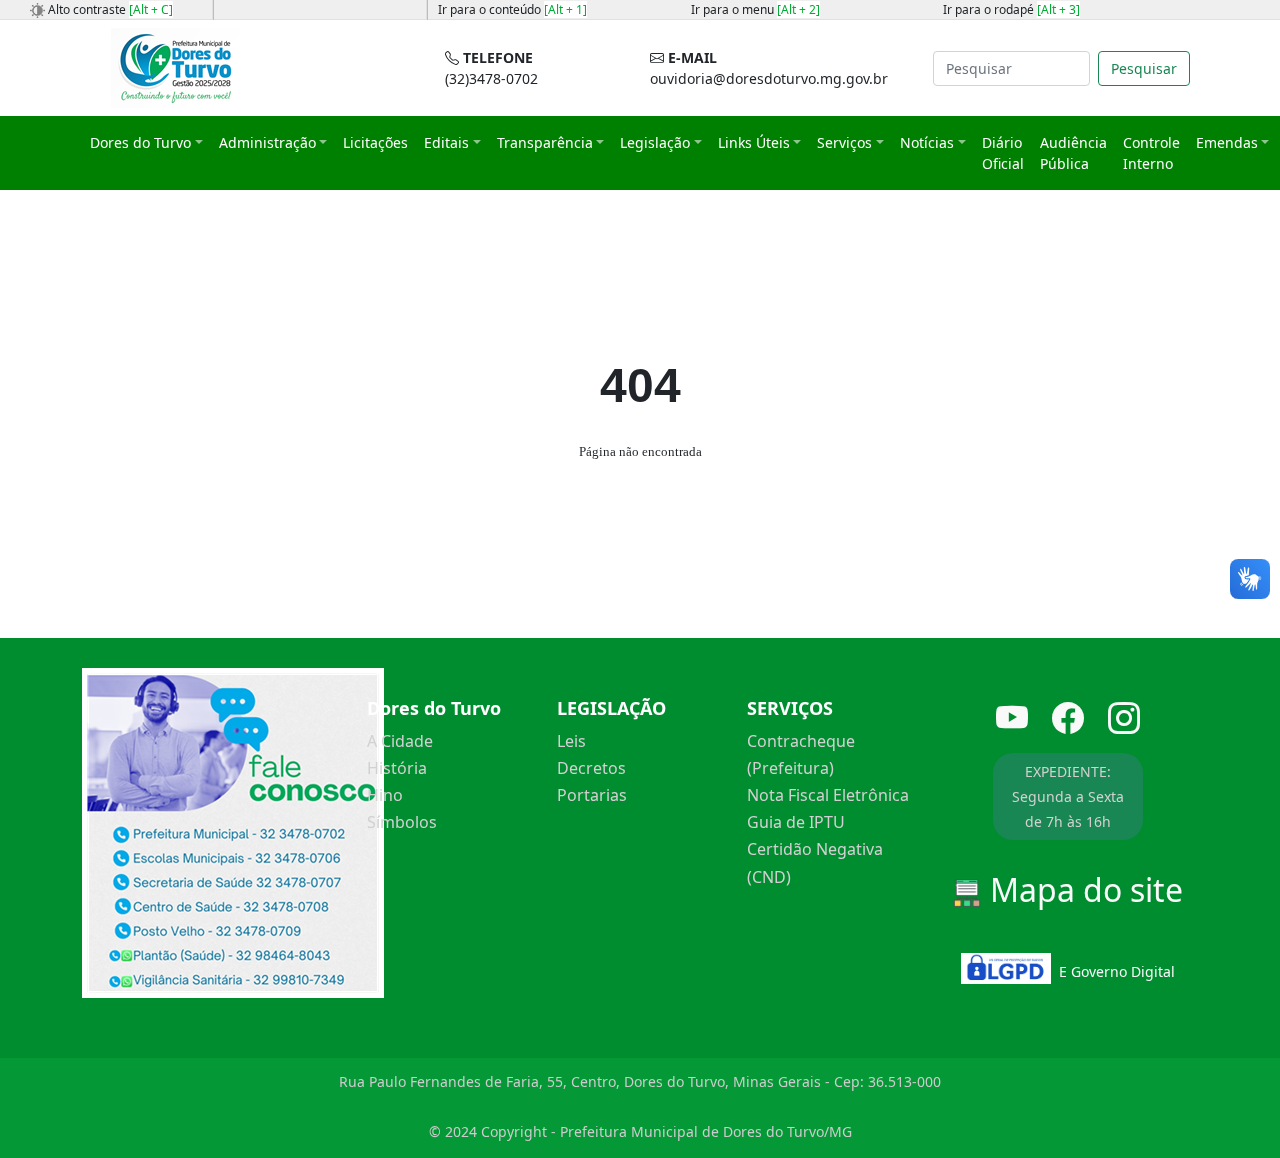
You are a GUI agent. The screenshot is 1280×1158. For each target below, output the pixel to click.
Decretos (591, 768)
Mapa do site (1082, 889)
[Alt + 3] (1058, 9)
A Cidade (400, 741)
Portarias (592, 795)
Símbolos (402, 822)
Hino (385, 795)
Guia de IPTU (796, 822)
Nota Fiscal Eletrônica (828, 795)
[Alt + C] (151, 9)
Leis (571, 741)
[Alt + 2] (798, 9)
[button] (146, 142)
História (397, 768)
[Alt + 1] (565, 9)
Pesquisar (1144, 68)
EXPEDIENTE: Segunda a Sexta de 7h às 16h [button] (1068, 796)
